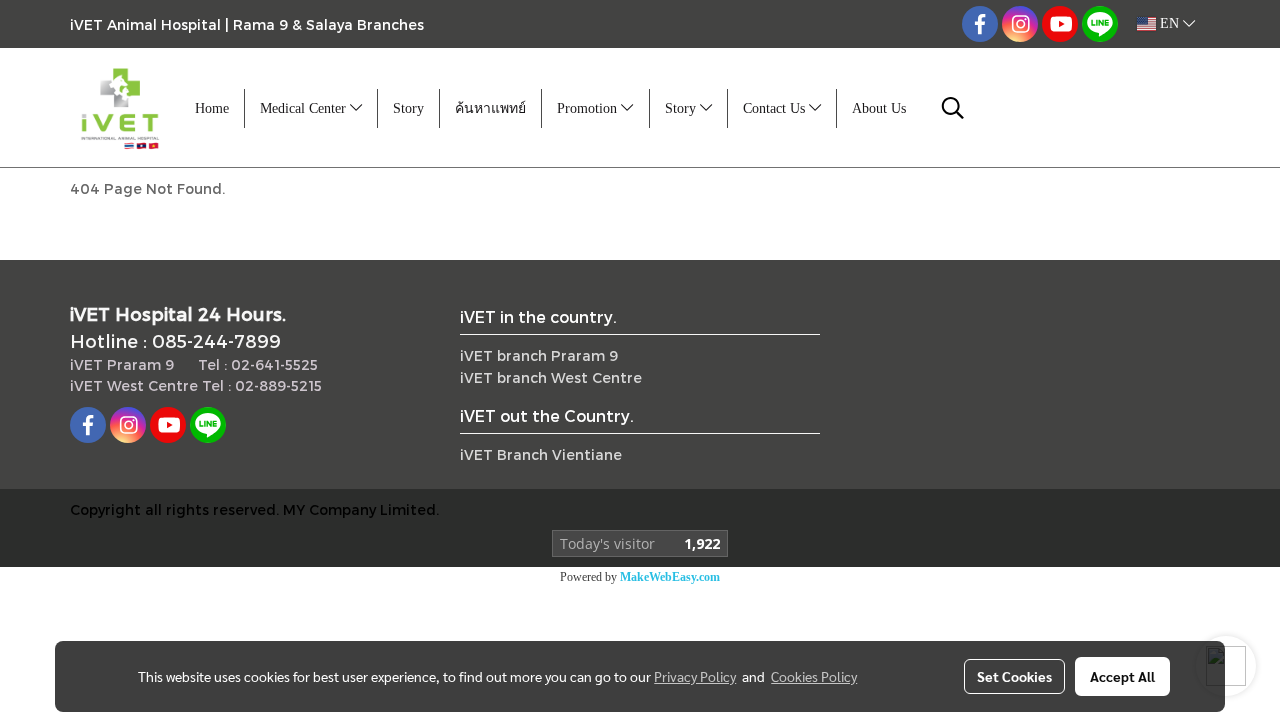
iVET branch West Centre (551, 377)
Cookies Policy (814, 676)
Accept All (1122, 676)
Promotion (589, 108)
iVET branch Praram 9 (539, 355)
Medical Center (305, 108)
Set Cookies (1014, 676)
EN (1169, 23)
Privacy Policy (695, 676)
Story (408, 108)
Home (212, 108)
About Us (879, 108)
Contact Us (776, 108)
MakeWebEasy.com (670, 577)
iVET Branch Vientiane (541, 454)
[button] (953, 108)
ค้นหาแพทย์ (490, 108)
